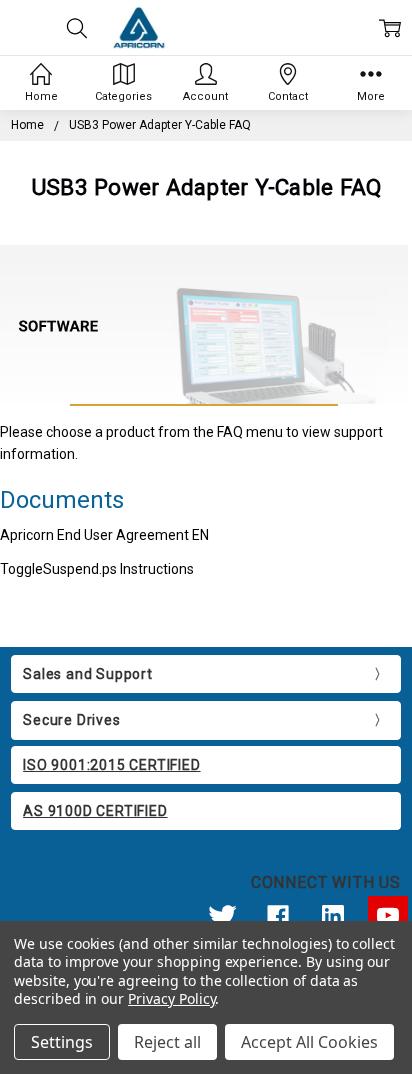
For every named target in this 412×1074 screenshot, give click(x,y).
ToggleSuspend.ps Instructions (97, 569)
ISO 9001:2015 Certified (111, 765)
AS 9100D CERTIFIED (95, 811)
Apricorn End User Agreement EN (104, 535)
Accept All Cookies (309, 1042)
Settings (62, 1042)
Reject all (167, 1042)
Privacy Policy (171, 998)
